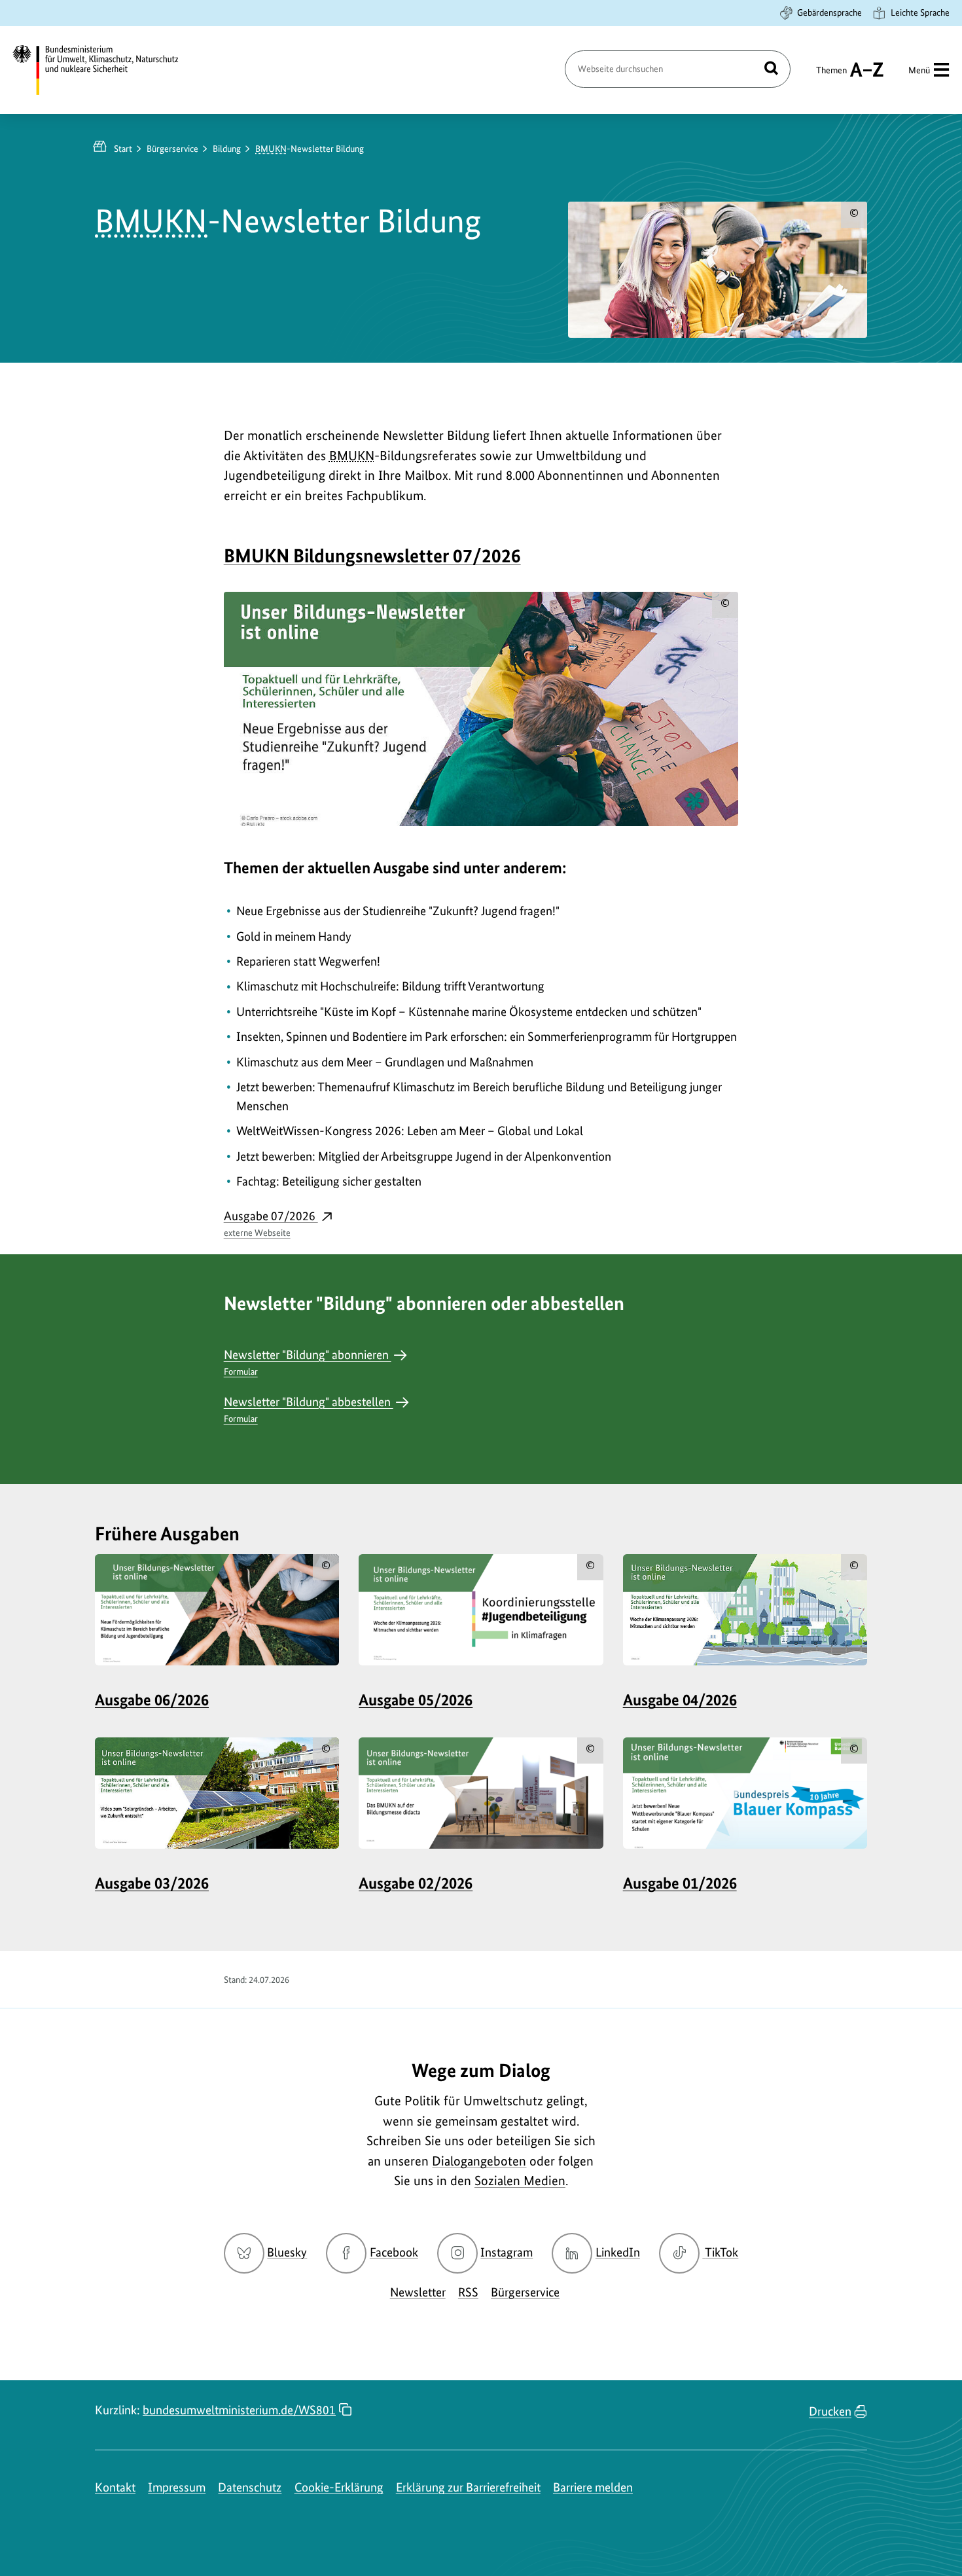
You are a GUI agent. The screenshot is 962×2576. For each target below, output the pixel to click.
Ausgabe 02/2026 (416, 1883)
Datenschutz (250, 2487)
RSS (468, 2292)
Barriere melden (593, 2487)
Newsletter (418, 2292)
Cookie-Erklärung (339, 2487)
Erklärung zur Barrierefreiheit (468, 2487)
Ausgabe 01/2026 (680, 1883)
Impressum (177, 2487)
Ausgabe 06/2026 (152, 1700)
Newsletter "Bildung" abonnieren (308, 1362)
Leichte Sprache (920, 12)
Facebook (394, 2252)
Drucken (830, 2411)
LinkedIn (618, 2252)
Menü (919, 70)
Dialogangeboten (479, 2161)
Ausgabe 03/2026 (152, 1883)
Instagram (507, 2252)
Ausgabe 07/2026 (271, 1223)
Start (123, 149)
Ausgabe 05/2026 (416, 1700)
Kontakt (115, 2487)
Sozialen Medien (520, 2181)
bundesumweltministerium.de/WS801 (239, 2410)
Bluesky (287, 2252)
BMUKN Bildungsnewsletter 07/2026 (372, 555)
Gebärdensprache (829, 12)
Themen (831, 76)
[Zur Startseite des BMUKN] (107, 70)
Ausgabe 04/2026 (680, 1700)
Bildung (227, 149)
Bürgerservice (172, 149)
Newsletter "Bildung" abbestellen (309, 1409)
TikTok (721, 2252)
